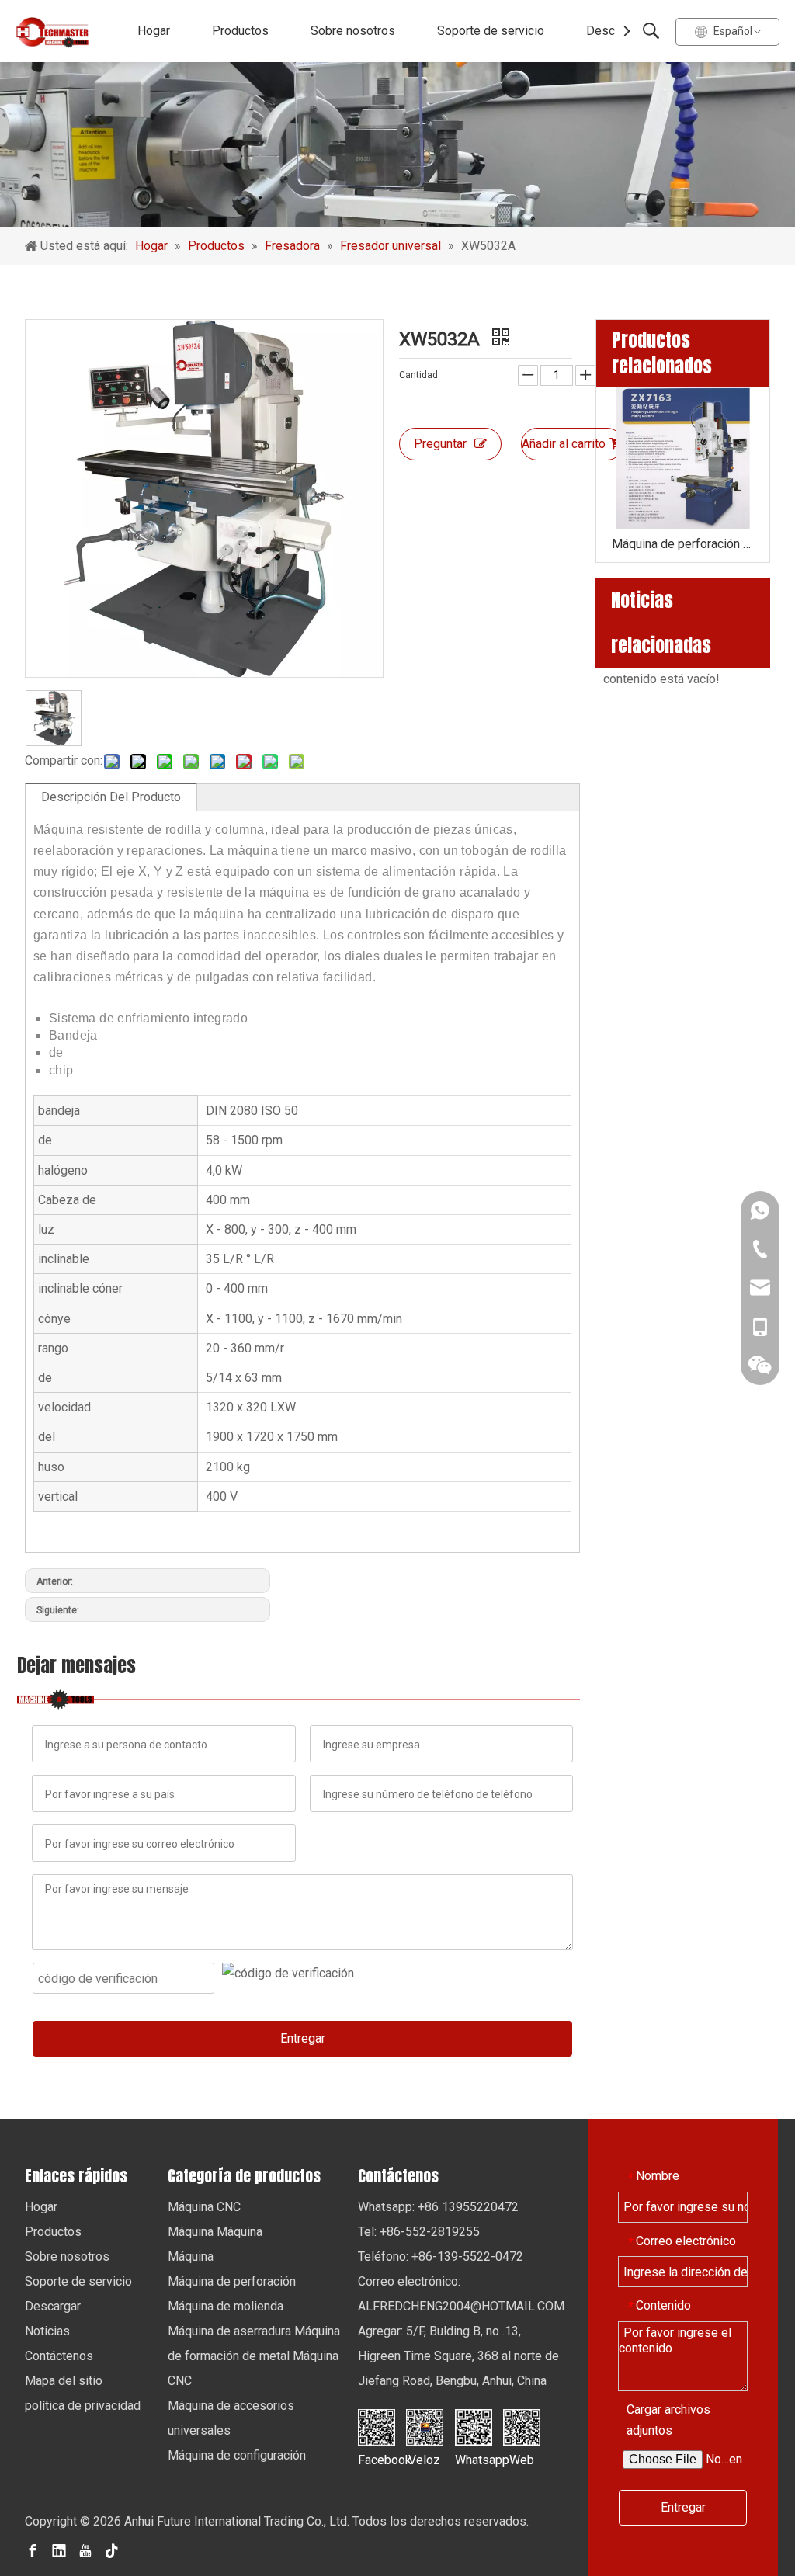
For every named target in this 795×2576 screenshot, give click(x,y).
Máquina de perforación (232, 2281)
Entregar (303, 2038)
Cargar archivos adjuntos (668, 2420)
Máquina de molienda (226, 2306)
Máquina (191, 2257)
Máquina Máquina (215, 2232)
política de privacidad (83, 2406)
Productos (240, 31)
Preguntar (440, 444)
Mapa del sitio (64, 2381)
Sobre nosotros (353, 31)
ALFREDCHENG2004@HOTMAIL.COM (461, 2306)
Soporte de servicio (491, 31)
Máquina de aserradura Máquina (254, 2331)
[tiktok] (112, 2550)
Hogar (154, 31)
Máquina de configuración (237, 2455)
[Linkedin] (59, 2550)
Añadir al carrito (564, 444)
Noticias (47, 2331)
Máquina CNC (204, 2207)
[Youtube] (85, 2550)
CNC (180, 2381)
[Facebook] (33, 2550)
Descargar (614, 31)
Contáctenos (59, 2356)
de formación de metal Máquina (253, 2356)
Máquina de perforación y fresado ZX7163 (683, 544)
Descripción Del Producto (111, 797)
